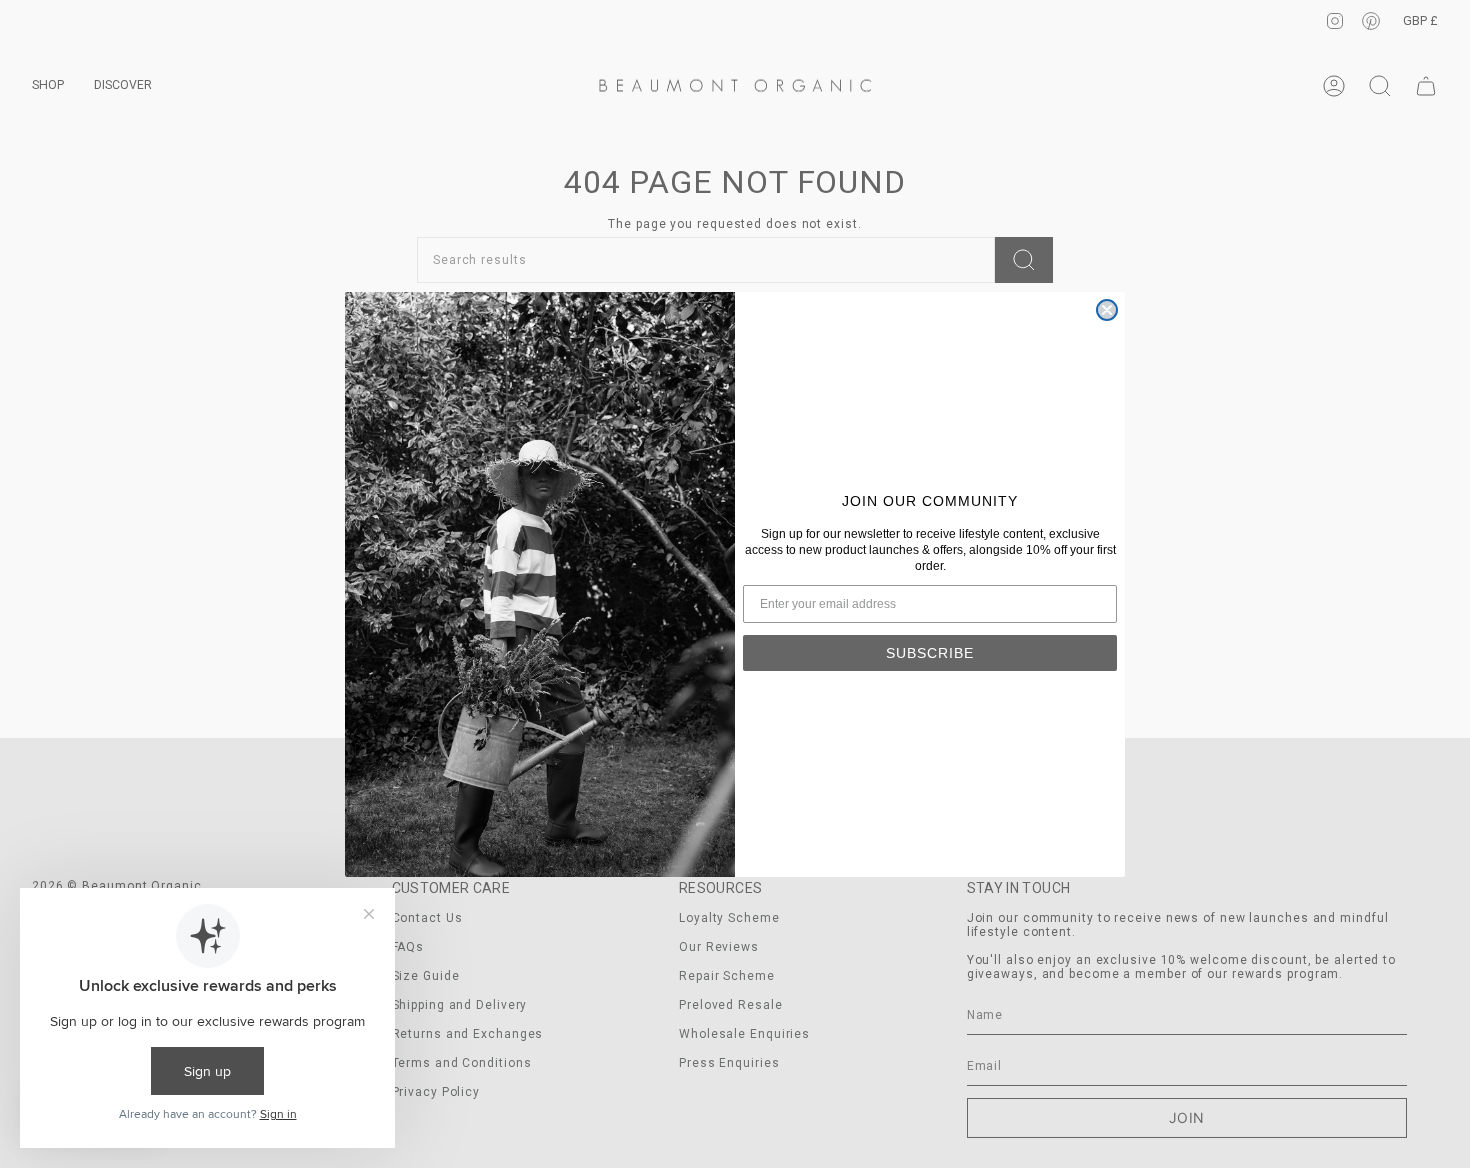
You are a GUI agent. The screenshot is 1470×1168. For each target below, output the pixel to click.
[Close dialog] (1107, 310)
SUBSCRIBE (930, 653)
